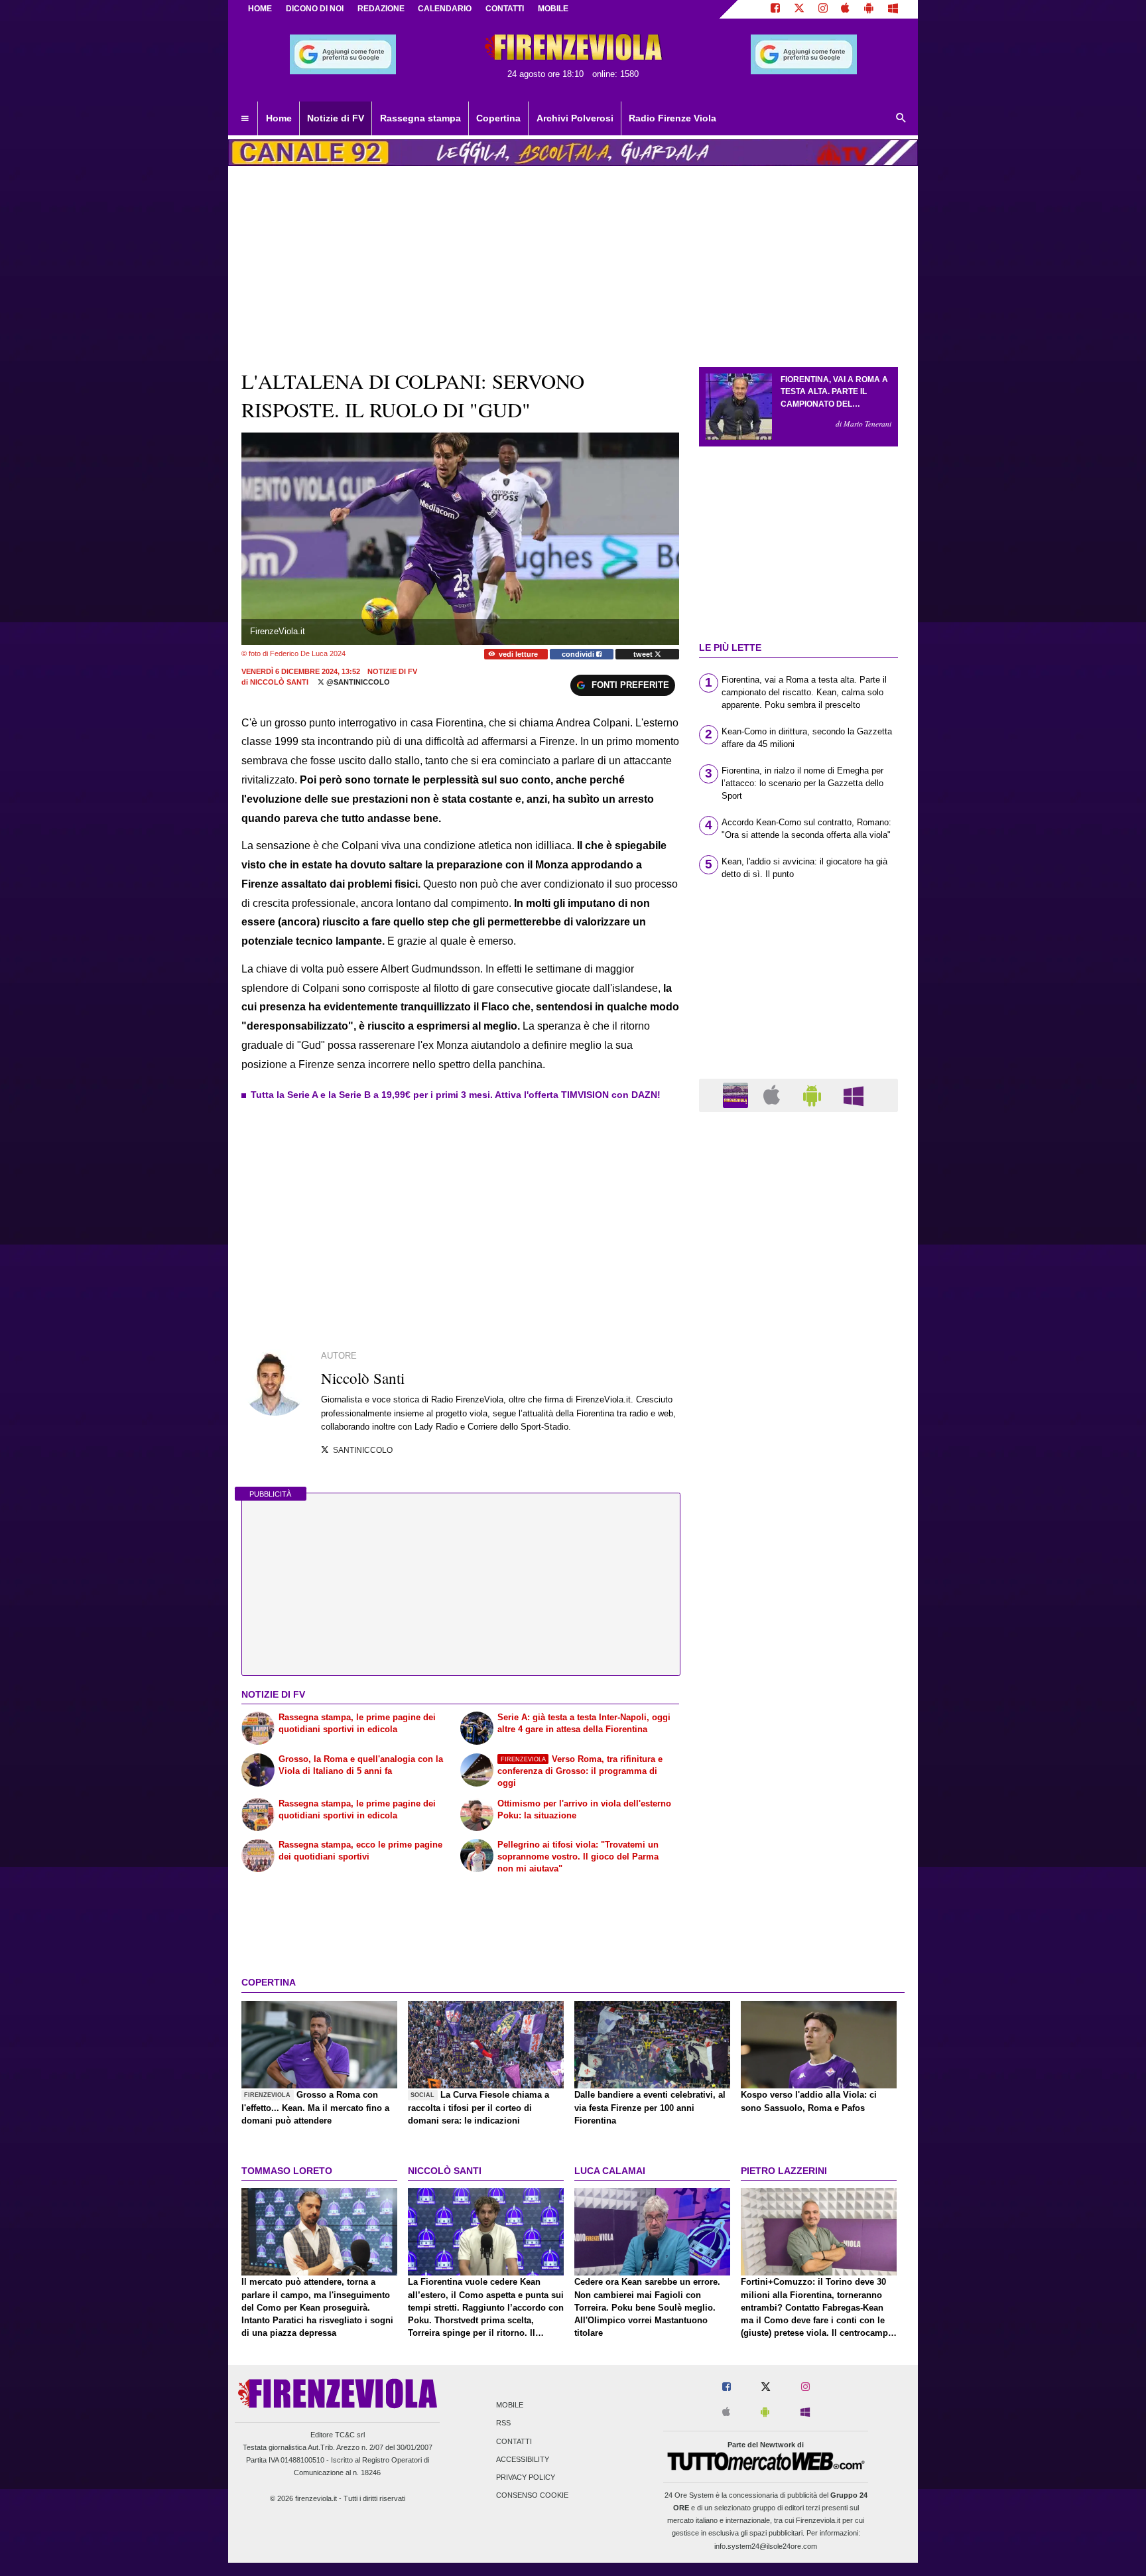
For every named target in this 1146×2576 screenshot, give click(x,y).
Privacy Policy (526, 2477)
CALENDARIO (445, 9)
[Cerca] (901, 119)
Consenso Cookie (532, 2496)
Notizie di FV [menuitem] (336, 118)
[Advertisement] (798, 1637)
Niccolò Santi (279, 682)
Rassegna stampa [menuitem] (420, 118)
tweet (644, 654)
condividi (579, 654)
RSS (503, 2423)
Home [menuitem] (279, 118)
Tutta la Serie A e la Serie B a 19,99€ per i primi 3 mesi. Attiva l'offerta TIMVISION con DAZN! (456, 1095)
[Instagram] (823, 9)
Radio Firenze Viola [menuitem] (672, 118)
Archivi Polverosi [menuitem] (575, 118)
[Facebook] (775, 9)
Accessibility (523, 2459)
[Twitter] (799, 9)
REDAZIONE (381, 9)
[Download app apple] (846, 9)
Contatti (514, 2441)
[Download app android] (869, 9)
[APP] (737, 1094)
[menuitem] (245, 119)
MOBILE (553, 9)
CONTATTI (505, 9)
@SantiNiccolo (357, 682)
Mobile (510, 2406)
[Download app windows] (893, 9)
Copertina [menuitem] (498, 118)
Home (260, 9)
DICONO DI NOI (315, 9)
